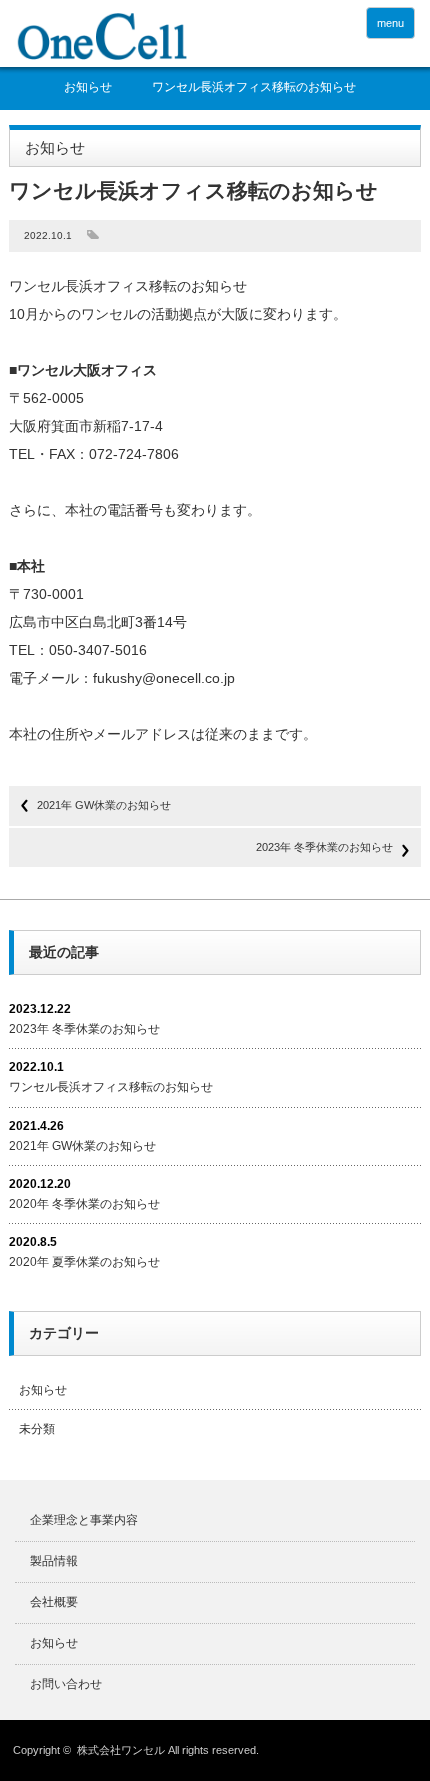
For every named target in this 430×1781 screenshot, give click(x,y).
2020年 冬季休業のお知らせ (84, 1204)
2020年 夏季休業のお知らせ (84, 1262)
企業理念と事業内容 (84, 1520)
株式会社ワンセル (121, 1750)
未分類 (37, 1429)
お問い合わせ (66, 1684)
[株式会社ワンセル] (101, 36)
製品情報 (54, 1561)
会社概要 (54, 1602)
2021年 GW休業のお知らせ (104, 805)
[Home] (26, 93)
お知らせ (88, 87)
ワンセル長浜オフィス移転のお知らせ (111, 1087)
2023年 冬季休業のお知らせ (324, 847)
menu (390, 23)
